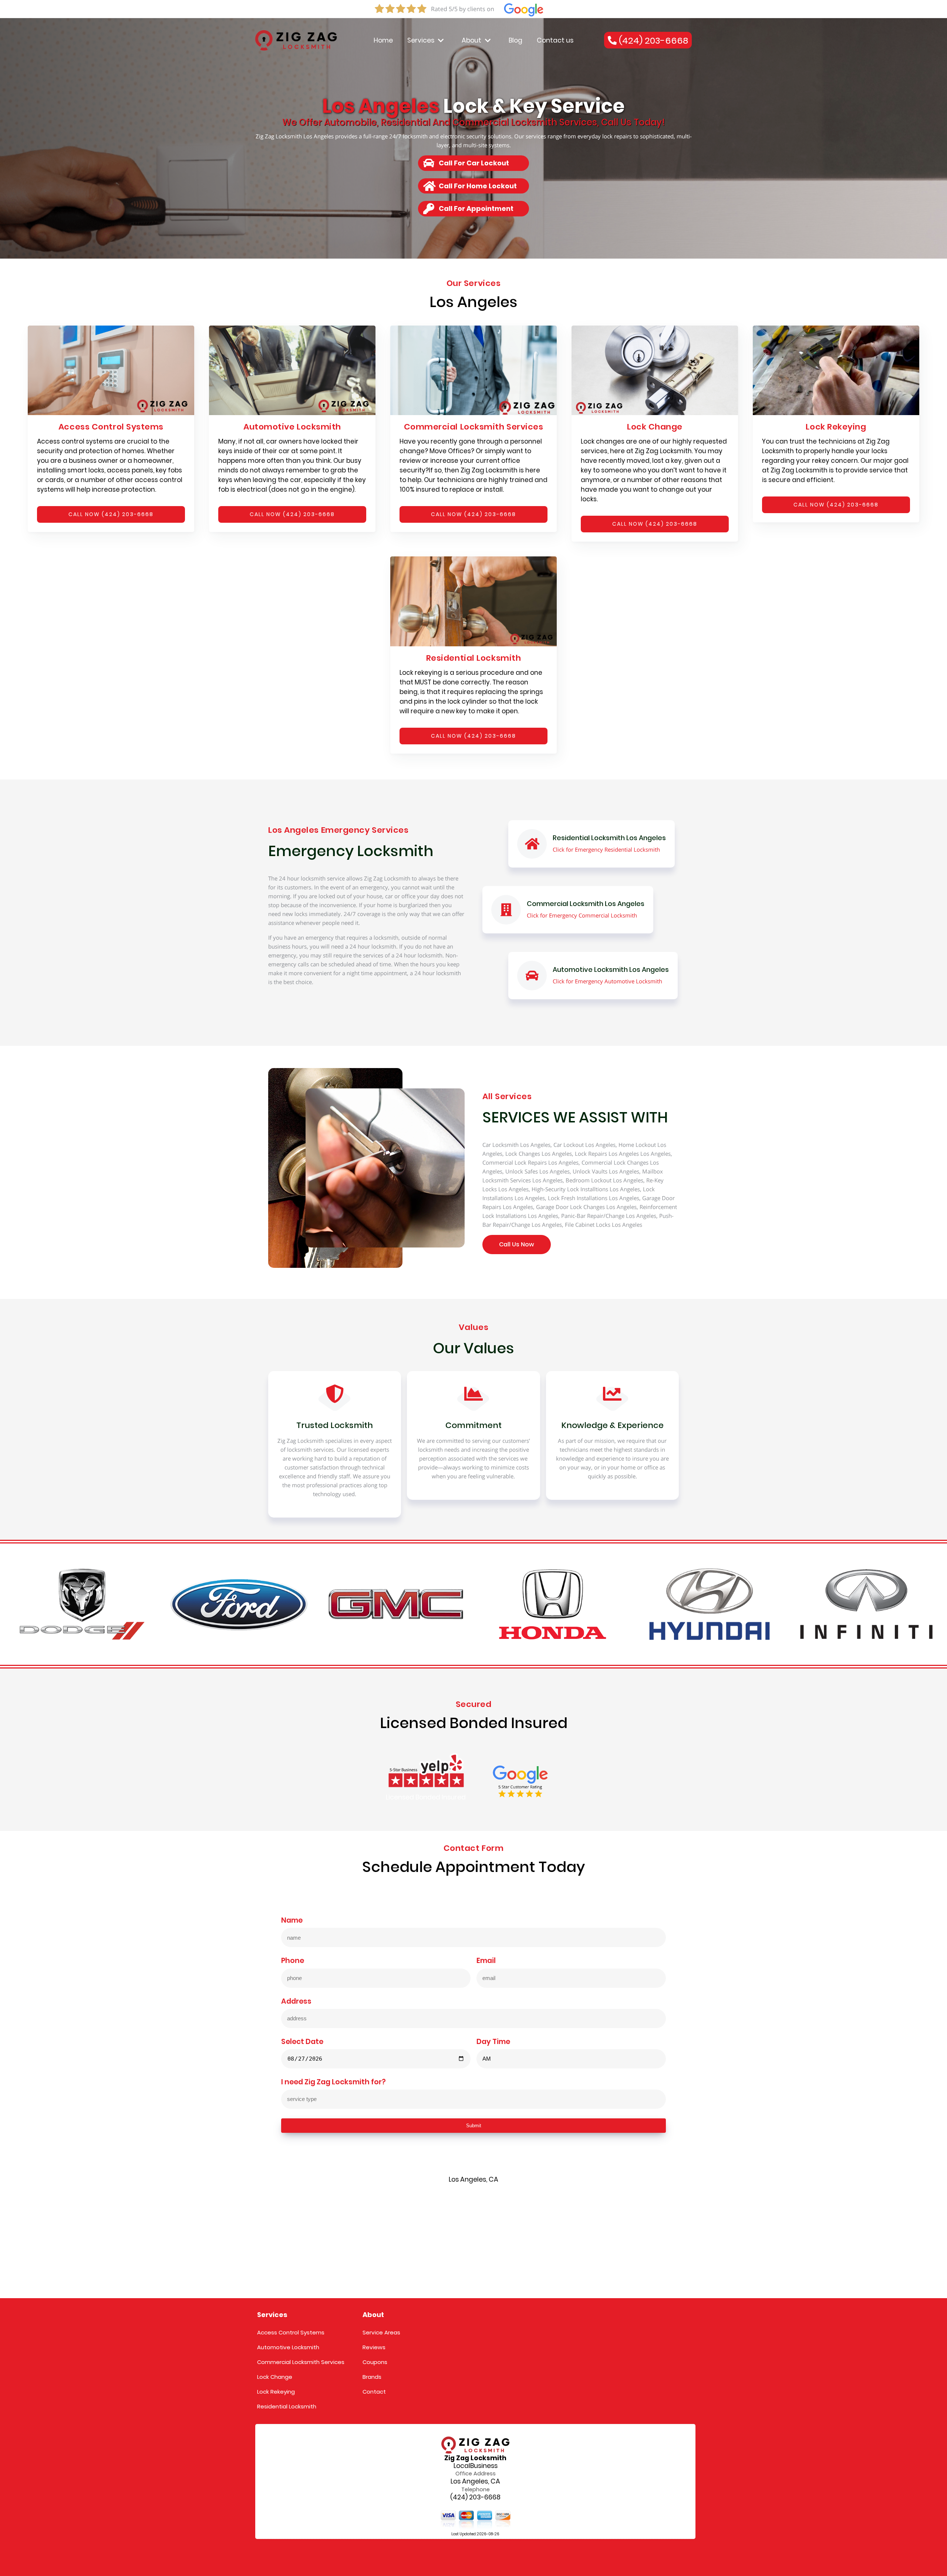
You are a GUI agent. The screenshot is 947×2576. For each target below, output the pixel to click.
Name (292, 1921)
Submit (474, 2126)
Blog (515, 40)
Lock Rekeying (276, 2392)
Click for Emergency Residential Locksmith (606, 849)
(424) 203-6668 (475, 2497)
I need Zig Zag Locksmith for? (333, 2082)
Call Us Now (517, 1244)
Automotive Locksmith (288, 2347)
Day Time (493, 2042)
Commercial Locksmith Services (301, 2362)
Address (296, 2002)
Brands (372, 2377)
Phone (293, 1961)
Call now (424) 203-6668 (111, 514)
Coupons (375, 2362)
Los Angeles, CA (475, 2481)
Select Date (302, 2042)
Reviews (374, 2347)
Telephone (476, 2489)
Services (421, 40)
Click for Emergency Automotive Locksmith (607, 981)
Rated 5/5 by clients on (463, 9)
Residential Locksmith (287, 2406)
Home (383, 40)
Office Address (476, 2474)
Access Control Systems (291, 2332)
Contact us (555, 40)
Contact (374, 2392)
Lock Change (275, 2377)
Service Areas (381, 2332)
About (471, 40)
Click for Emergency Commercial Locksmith (582, 915)
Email (486, 1961)
